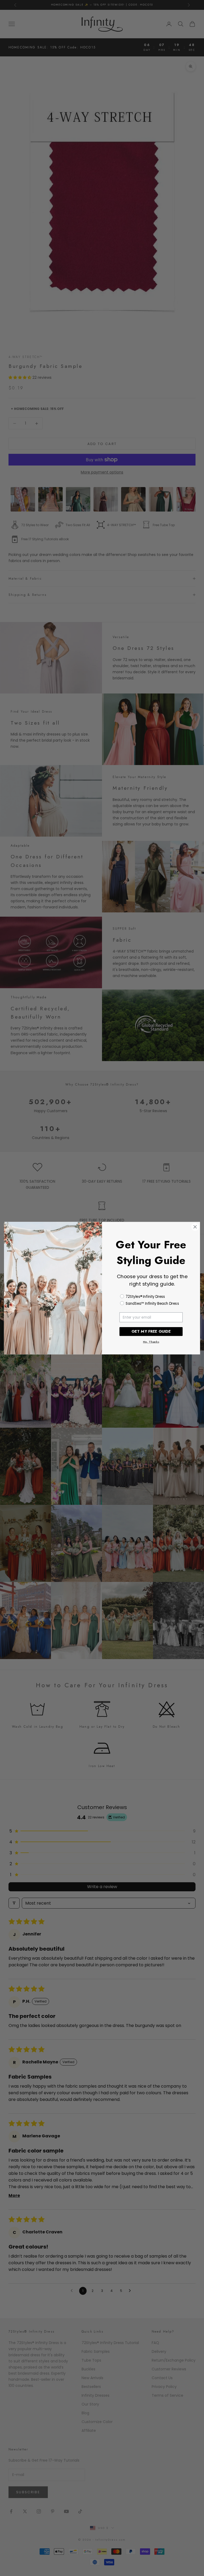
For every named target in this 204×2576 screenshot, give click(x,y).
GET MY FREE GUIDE (151, 1331)
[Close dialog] (195, 1227)
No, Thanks (151, 1342)
